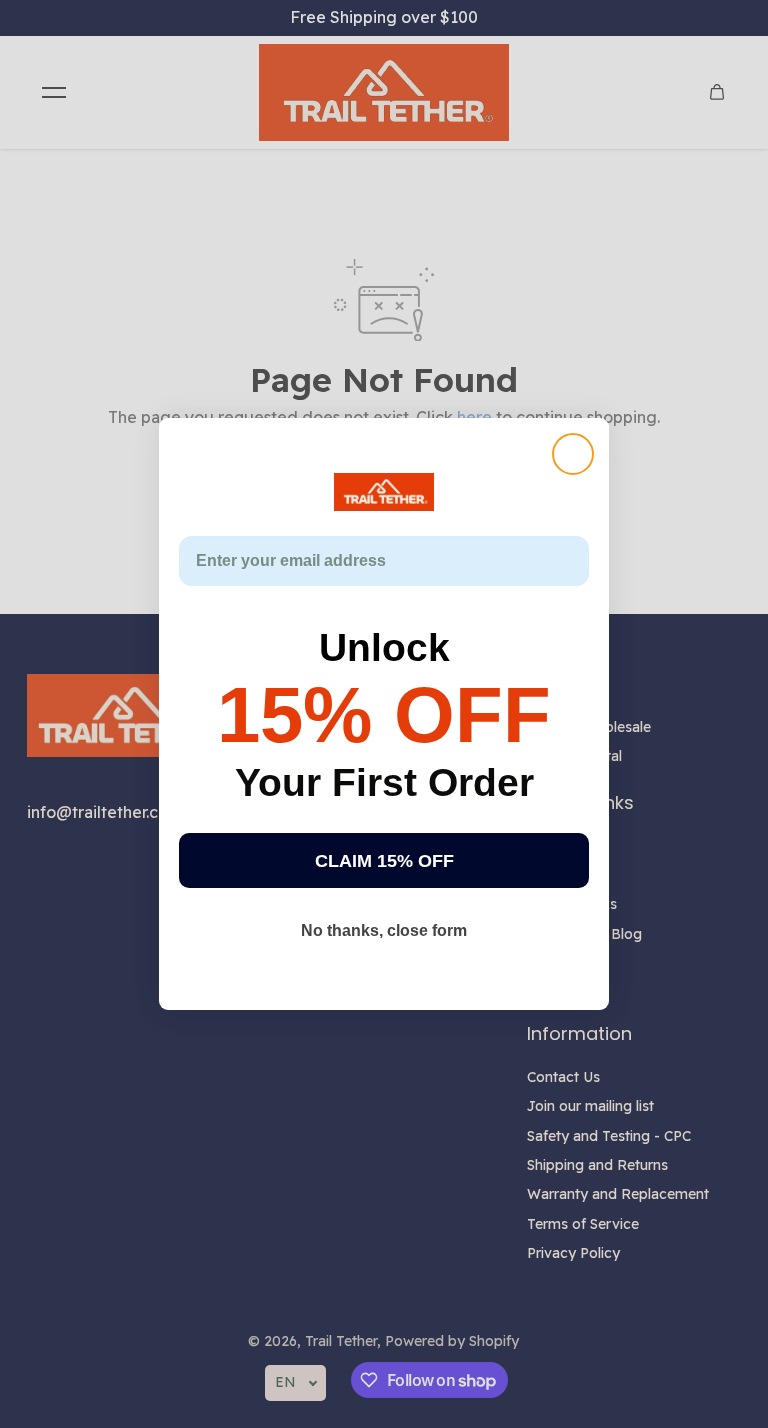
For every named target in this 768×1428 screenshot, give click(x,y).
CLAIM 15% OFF (384, 861)
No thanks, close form (384, 930)
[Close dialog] (573, 454)
